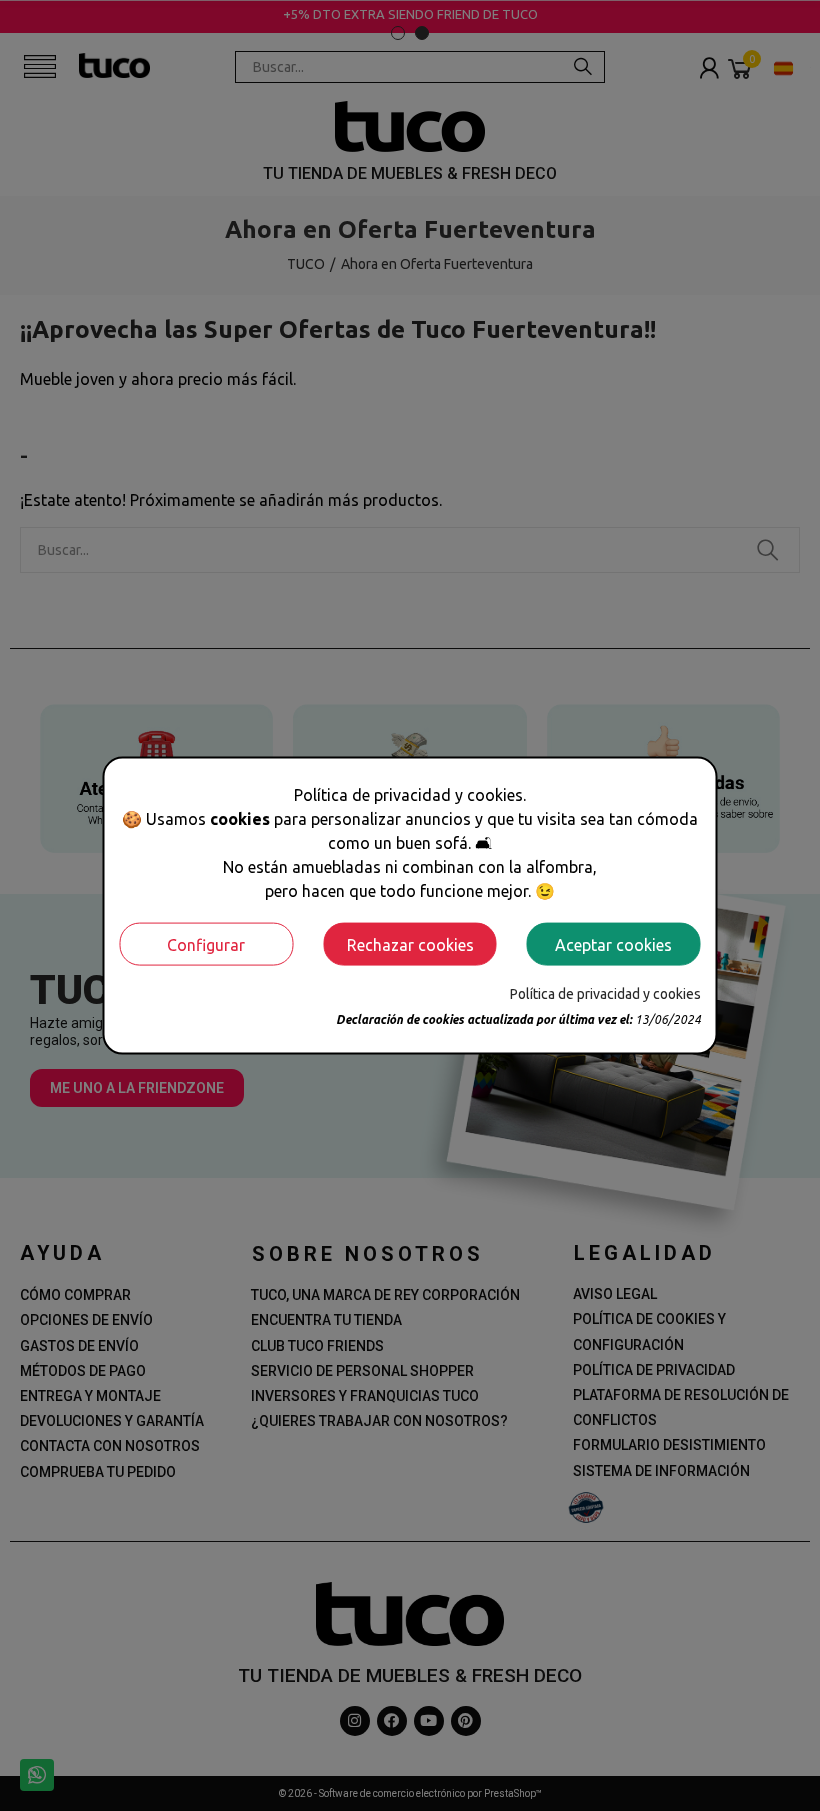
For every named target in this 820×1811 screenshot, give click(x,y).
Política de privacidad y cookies (605, 994)
